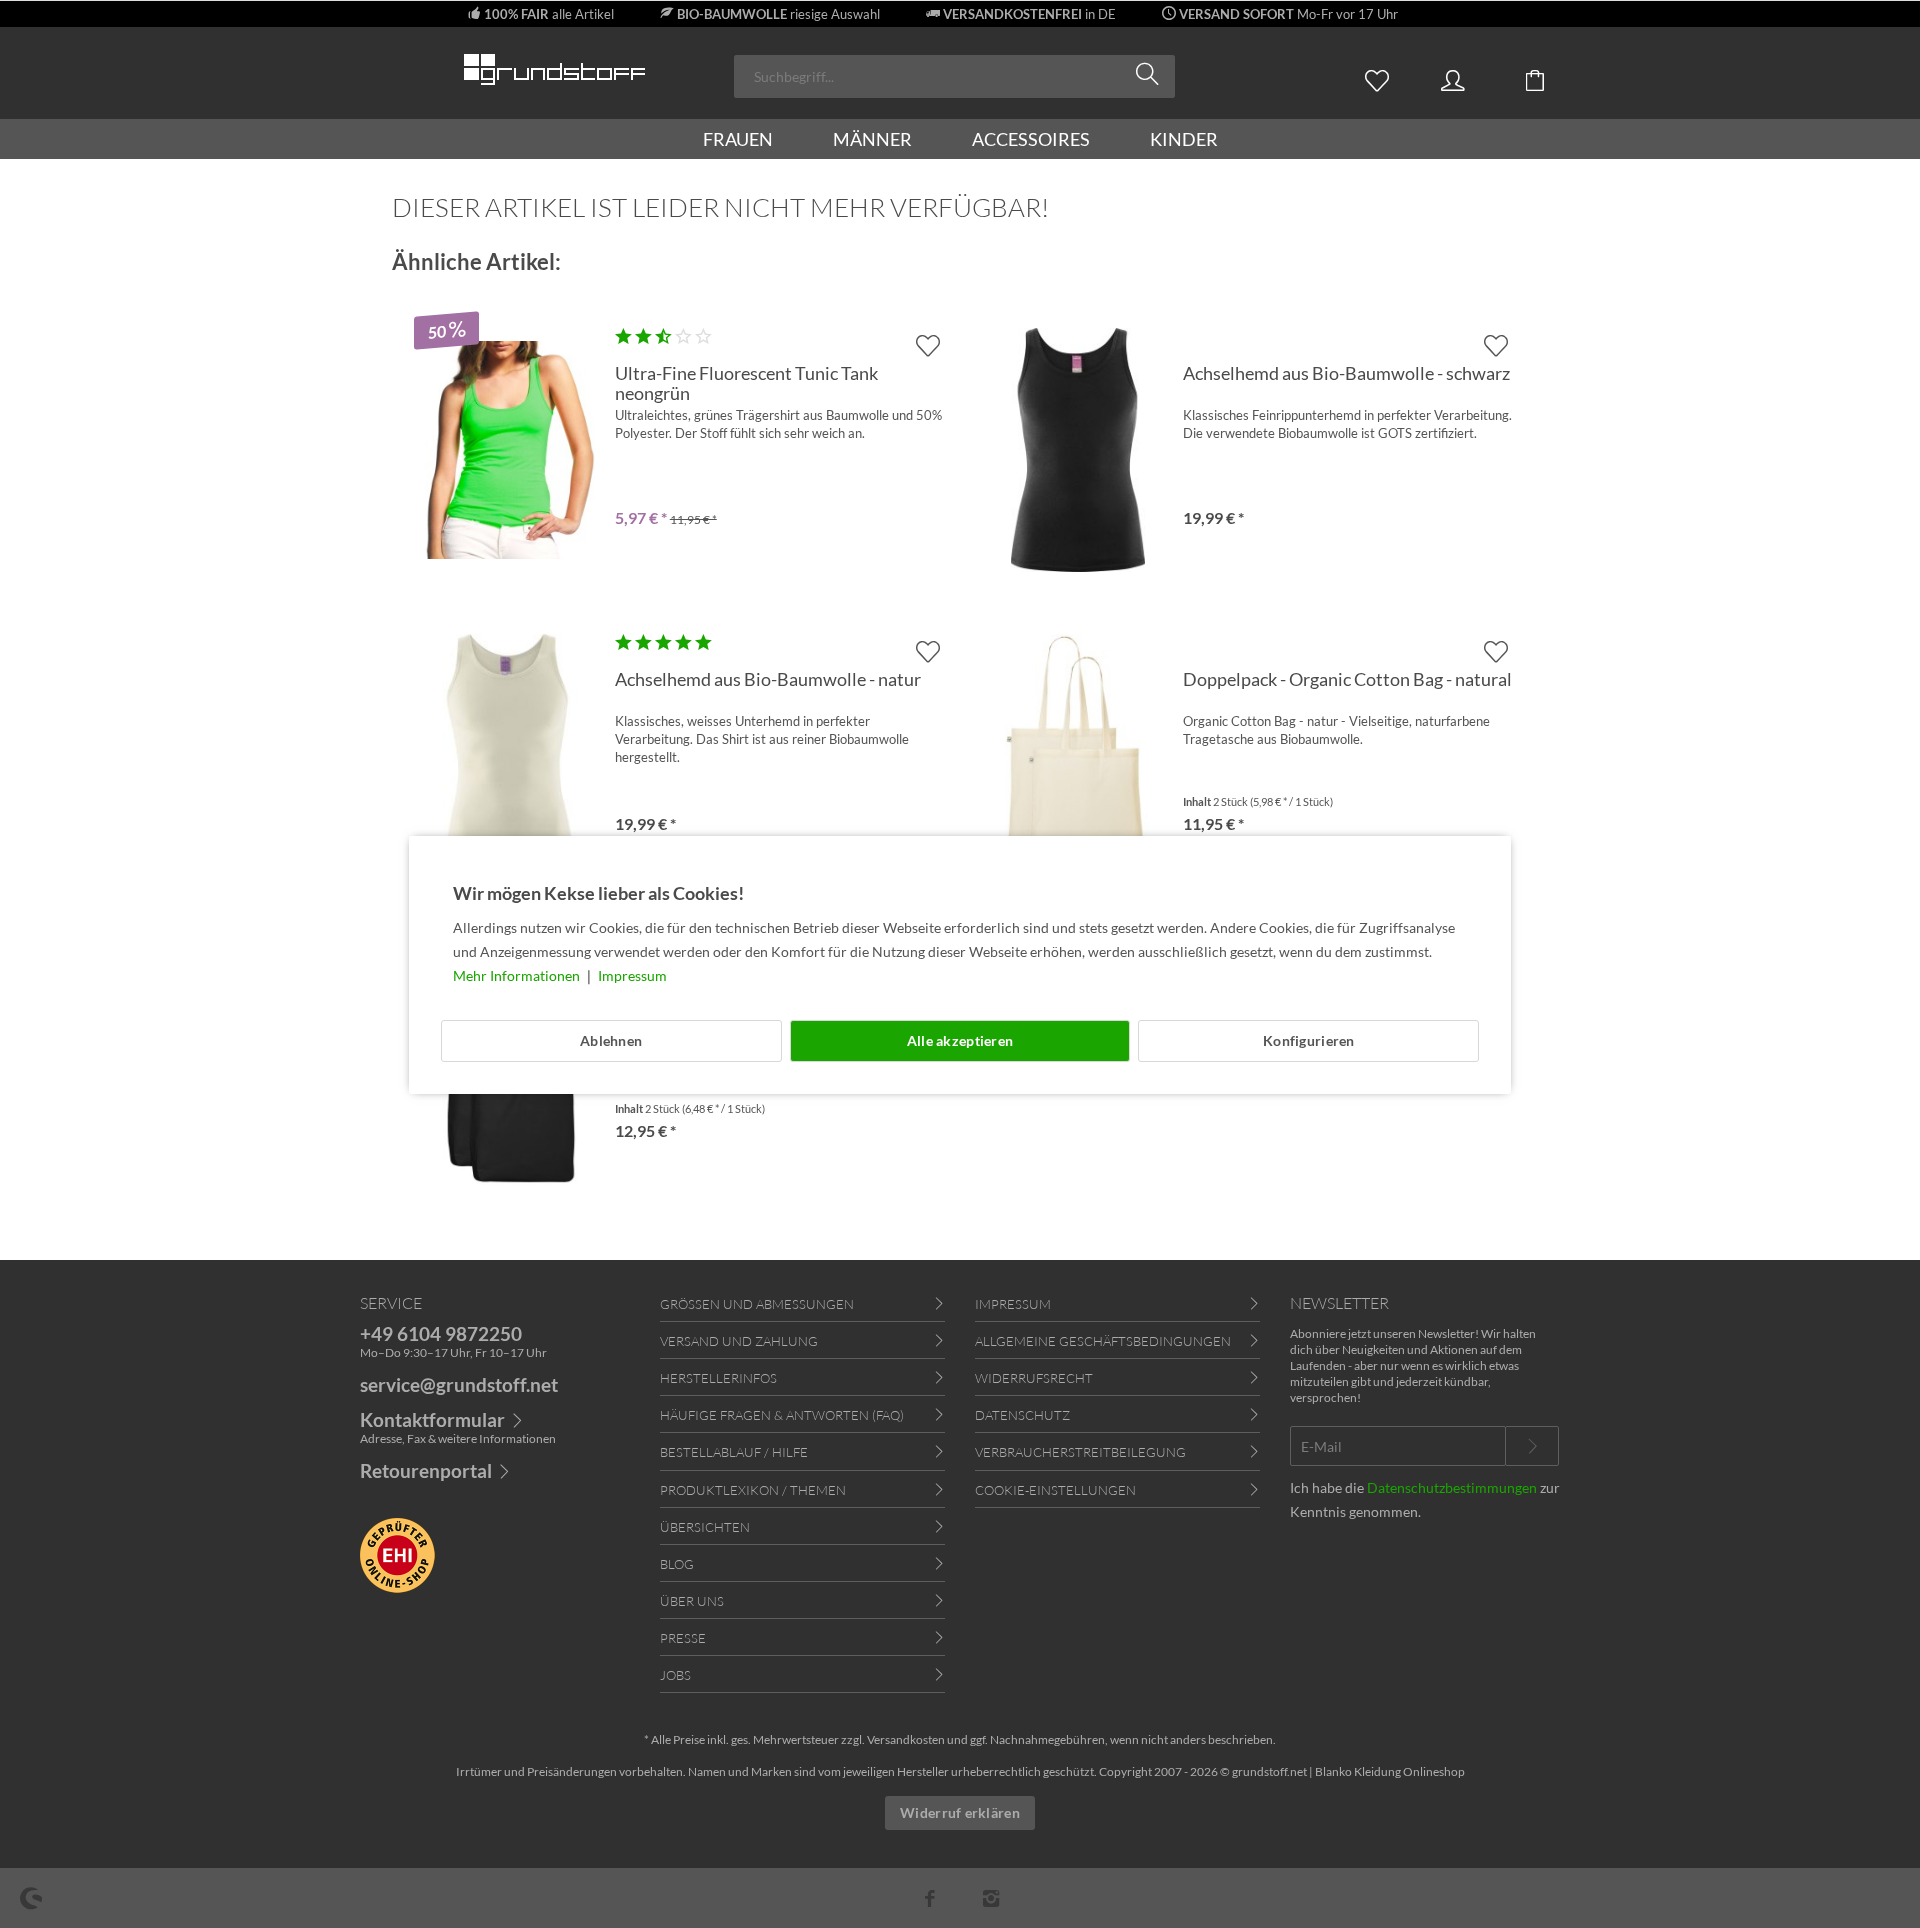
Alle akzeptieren (960, 1040)
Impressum (632, 975)
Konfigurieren (1309, 1040)
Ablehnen (611, 1040)
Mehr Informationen (518, 975)
